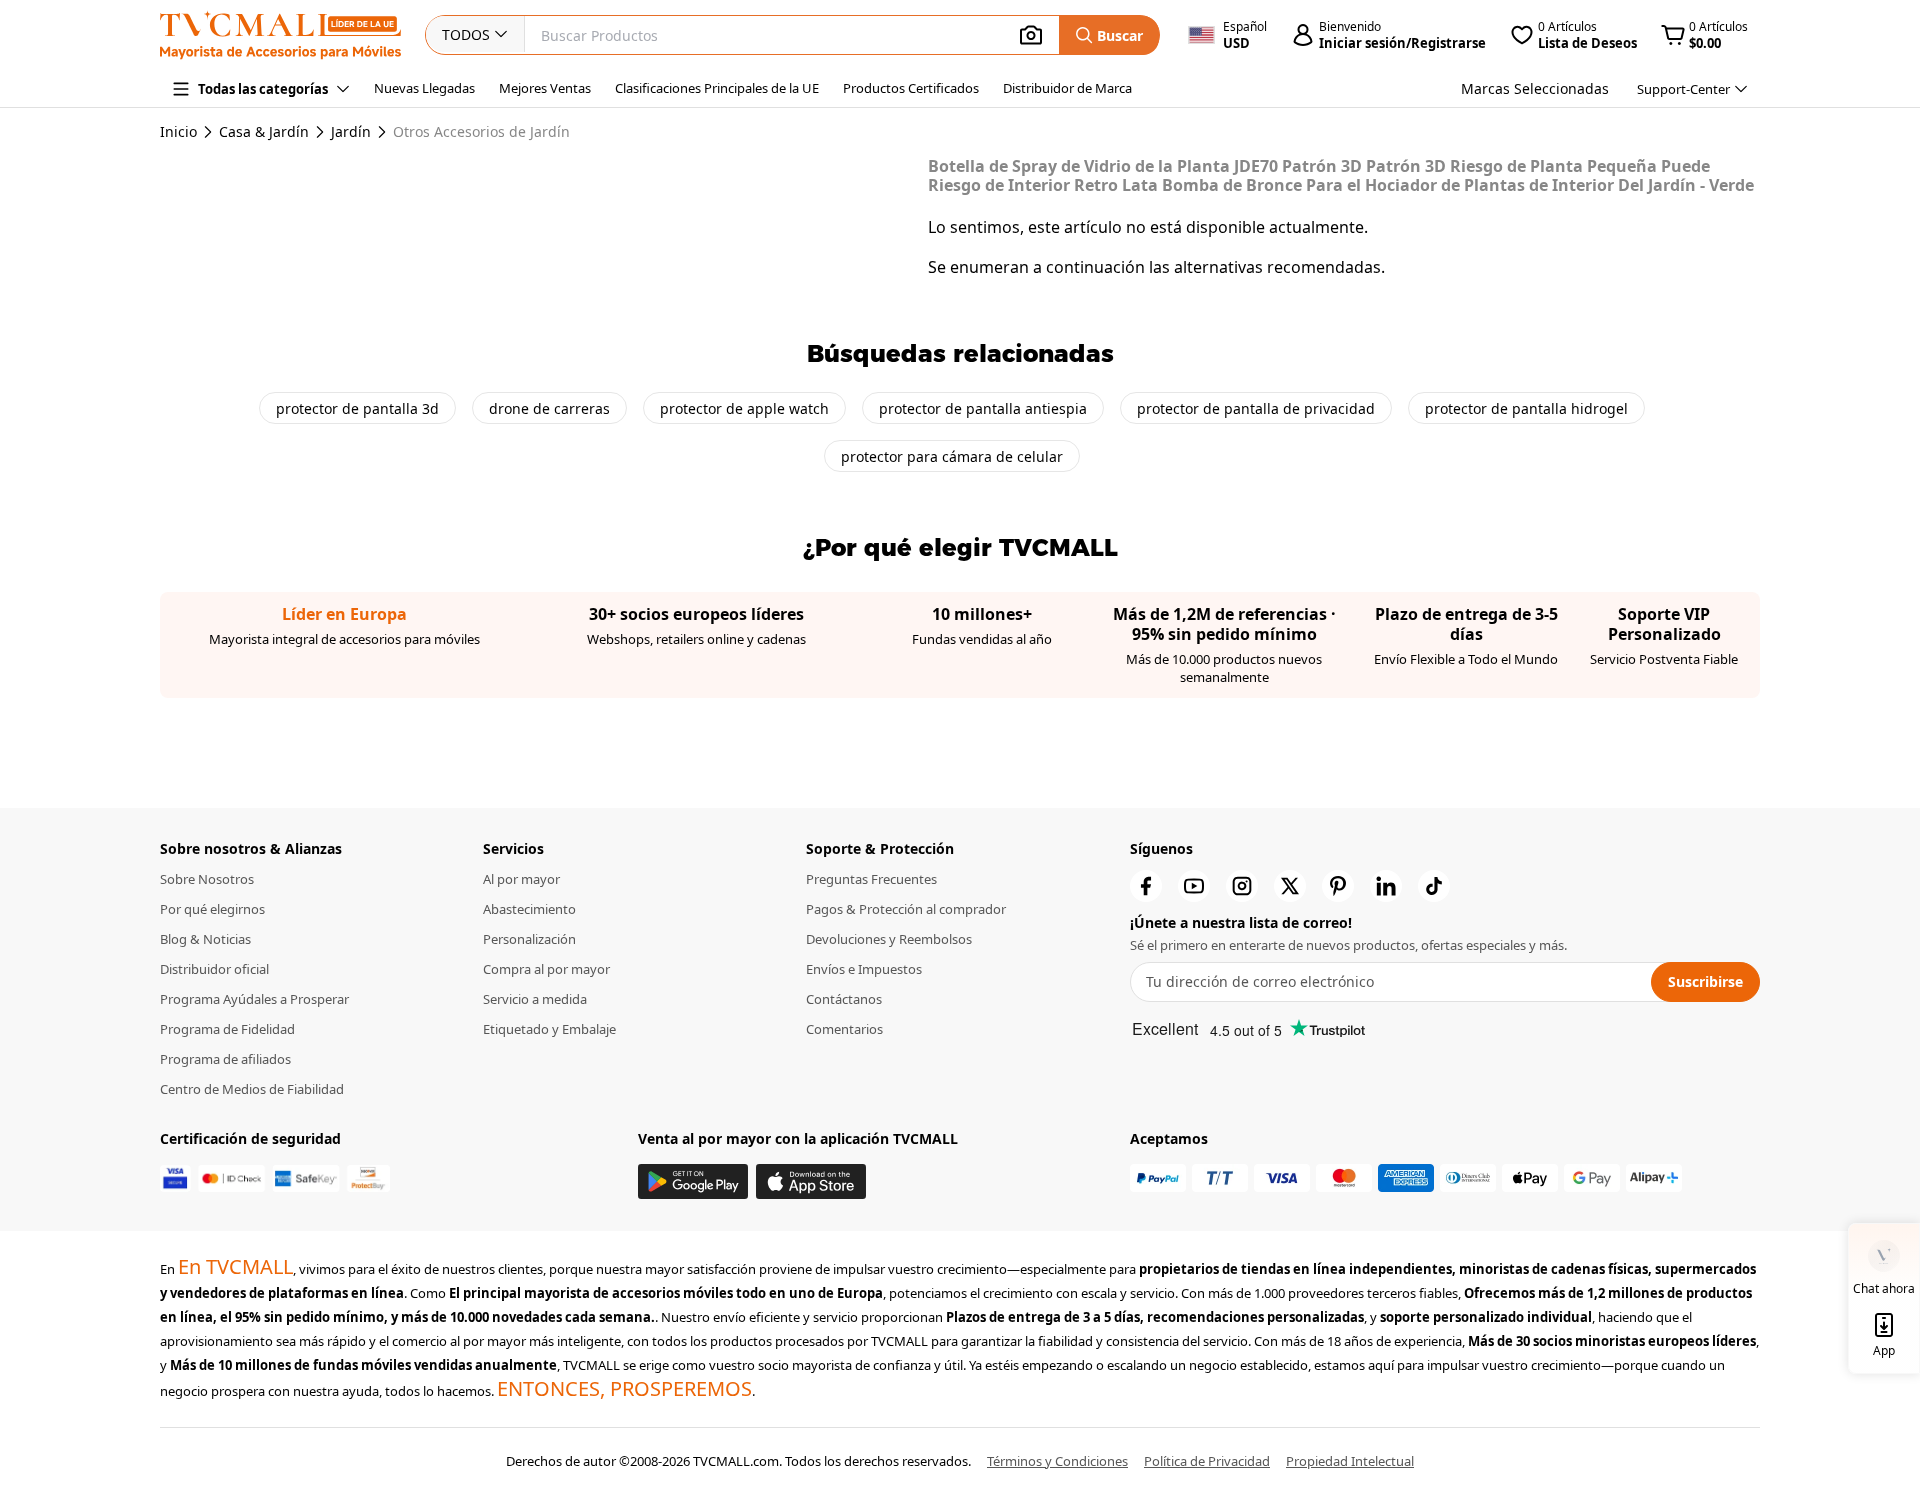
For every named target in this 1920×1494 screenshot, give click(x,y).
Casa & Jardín (264, 132)
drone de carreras (549, 408)
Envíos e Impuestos (864, 969)
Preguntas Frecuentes (871, 879)
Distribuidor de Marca (1067, 88)
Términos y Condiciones (1057, 1461)
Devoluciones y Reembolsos (889, 939)
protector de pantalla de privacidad (1256, 408)
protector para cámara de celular (952, 456)
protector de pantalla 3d (357, 408)
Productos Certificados (911, 88)
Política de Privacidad (1207, 1461)
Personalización (529, 939)
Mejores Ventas (545, 88)
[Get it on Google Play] (693, 1181)
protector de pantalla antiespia (983, 408)
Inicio (178, 131)
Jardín (351, 132)
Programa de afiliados (225, 1059)
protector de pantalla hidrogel (1526, 408)
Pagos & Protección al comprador (906, 909)
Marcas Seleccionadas (1535, 88)
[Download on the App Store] (811, 1181)
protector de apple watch (744, 408)
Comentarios (844, 1029)
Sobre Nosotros (207, 879)
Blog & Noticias (205, 939)
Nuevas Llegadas (424, 88)
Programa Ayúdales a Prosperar (254, 999)
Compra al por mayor (546, 969)
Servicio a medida (535, 999)
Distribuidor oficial (214, 969)
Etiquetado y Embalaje (549, 1029)
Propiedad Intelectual (1350, 1461)
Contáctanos (844, 999)
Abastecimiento (529, 909)
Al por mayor (521, 879)
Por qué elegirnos (212, 909)
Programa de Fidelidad (227, 1029)
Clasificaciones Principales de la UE (717, 88)
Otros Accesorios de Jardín (481, 132)
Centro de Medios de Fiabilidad (252, 1089)
